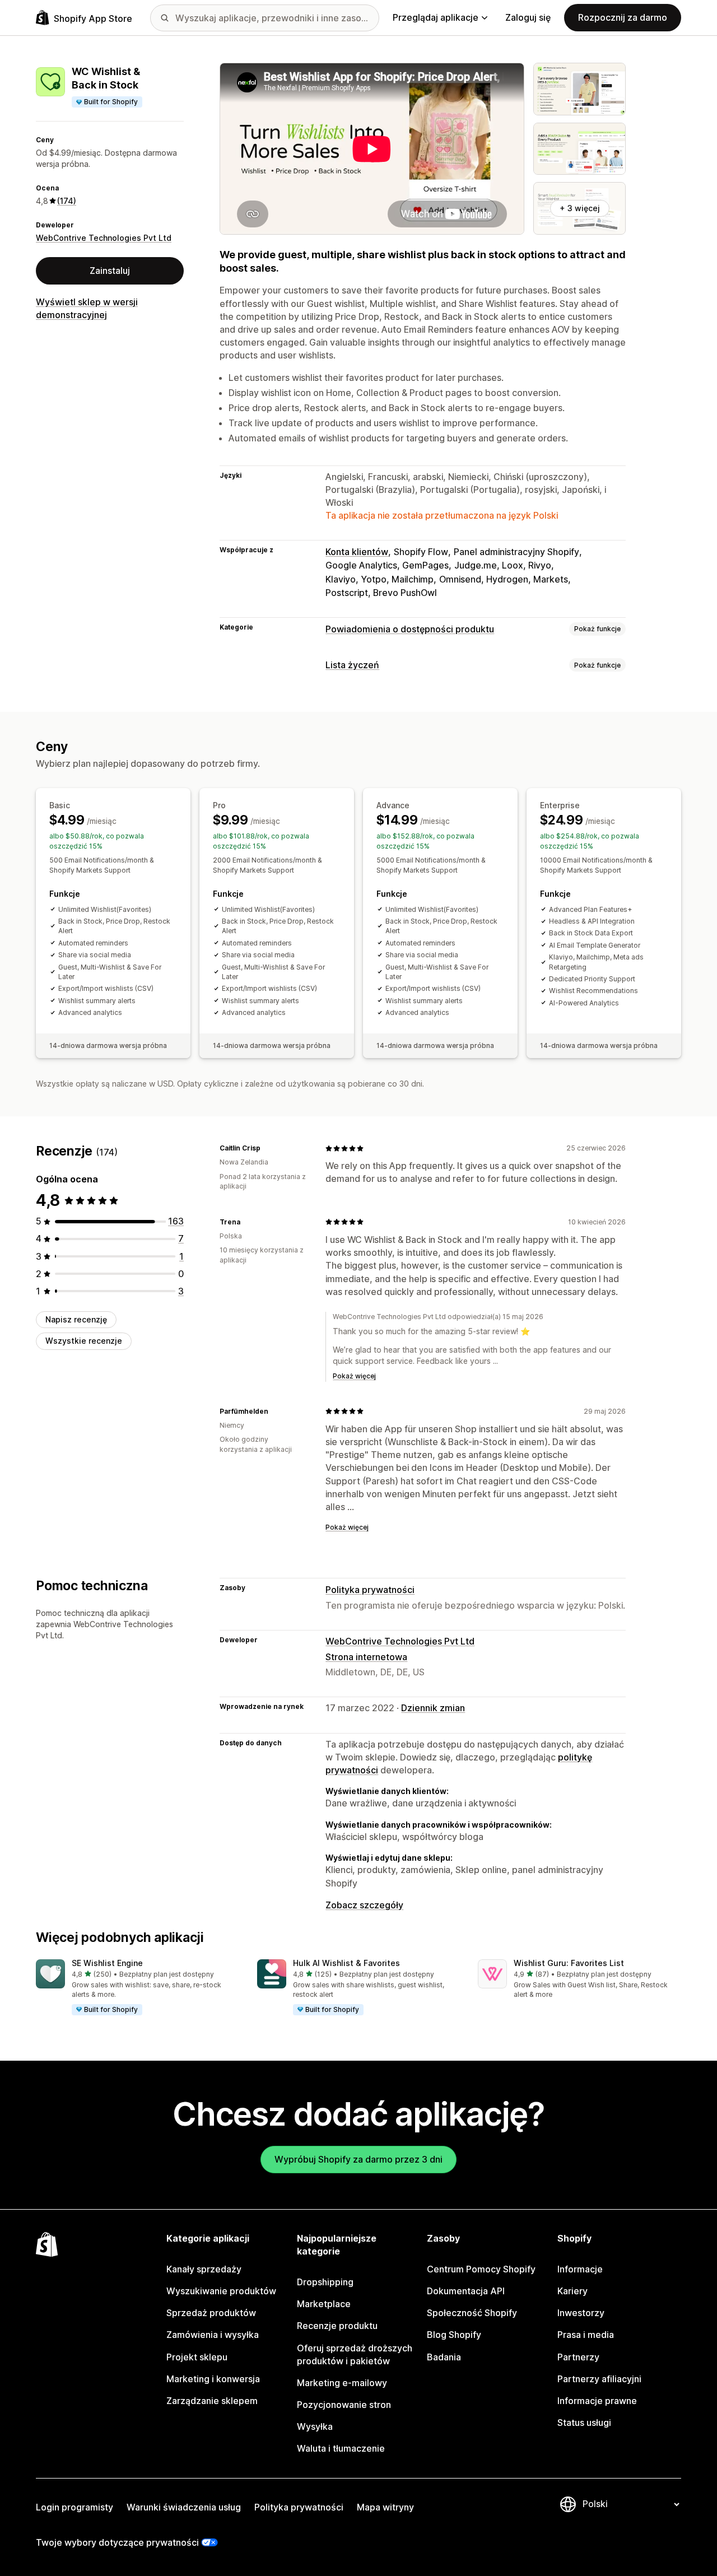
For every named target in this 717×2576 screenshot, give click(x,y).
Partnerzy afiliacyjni (599, 2379)
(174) (67, 201)
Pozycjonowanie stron (344, 2405)
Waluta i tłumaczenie (341, 2448)
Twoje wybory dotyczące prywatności (117, 2542)
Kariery (572, 2291)
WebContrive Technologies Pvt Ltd (104, 238)
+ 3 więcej (580, 208)
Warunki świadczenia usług (184, 2507)
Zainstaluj (110, 271)
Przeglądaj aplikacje (436, 17)
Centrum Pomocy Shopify (481, 2269)
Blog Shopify (454, 2335)
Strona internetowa (366, 1657)
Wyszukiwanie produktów (221, 2291)
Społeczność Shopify (472, 2313)
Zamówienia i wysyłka (213, 2335)
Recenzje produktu (337, 2326)
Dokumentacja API (466, 2291)
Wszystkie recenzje (84, 1341)
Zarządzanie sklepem (212, 2401)
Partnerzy (578, 2357)
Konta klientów (357, 552)
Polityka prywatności (370, 1590)
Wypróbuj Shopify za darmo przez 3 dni (358, 2159)
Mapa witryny (385, 2507)
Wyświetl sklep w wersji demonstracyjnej (87, 308)
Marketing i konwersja (213, 2379)
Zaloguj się (528, 17)
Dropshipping (325, 2282)
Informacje (580, 2269)
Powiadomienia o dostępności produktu (410, 629)
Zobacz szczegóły (364, 1905)
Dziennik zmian (433, 1708)
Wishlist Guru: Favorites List (569, 1963)
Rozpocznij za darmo (623, 17)
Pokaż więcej (354, 1376)
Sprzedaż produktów (211, 2313)
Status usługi (584, 2423)
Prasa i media (586, 2335)
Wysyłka (315, 2426)
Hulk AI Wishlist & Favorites (346, 1963)
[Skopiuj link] (267, 1148)
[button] (138, 1988)
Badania (444, 2357)
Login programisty (75, 2507)
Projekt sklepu (197, 2357)
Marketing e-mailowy (342, 2383)
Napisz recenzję (76, 1319)
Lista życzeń (352, 665)
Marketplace (324, 2304)
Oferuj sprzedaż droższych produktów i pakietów (355, 2354)
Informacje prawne (597, 2401)
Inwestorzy (581, 2313)
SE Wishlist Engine (107, 1963)
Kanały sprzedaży (204, 2269)
